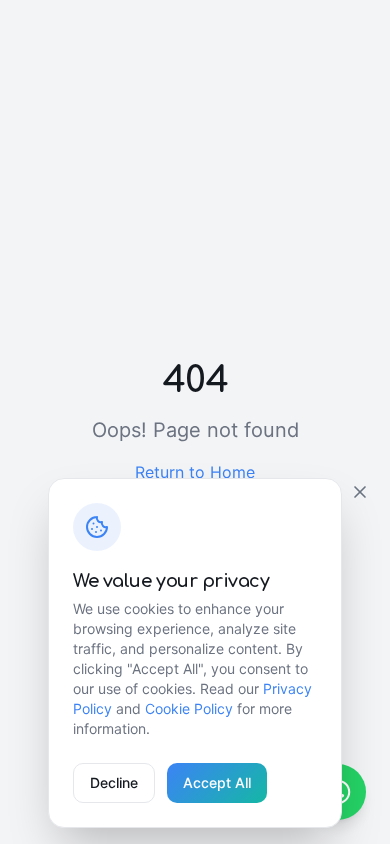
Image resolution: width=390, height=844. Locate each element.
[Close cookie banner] (360, 492)
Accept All (217, 782)
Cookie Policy (189, 708)
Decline (114, 782)
